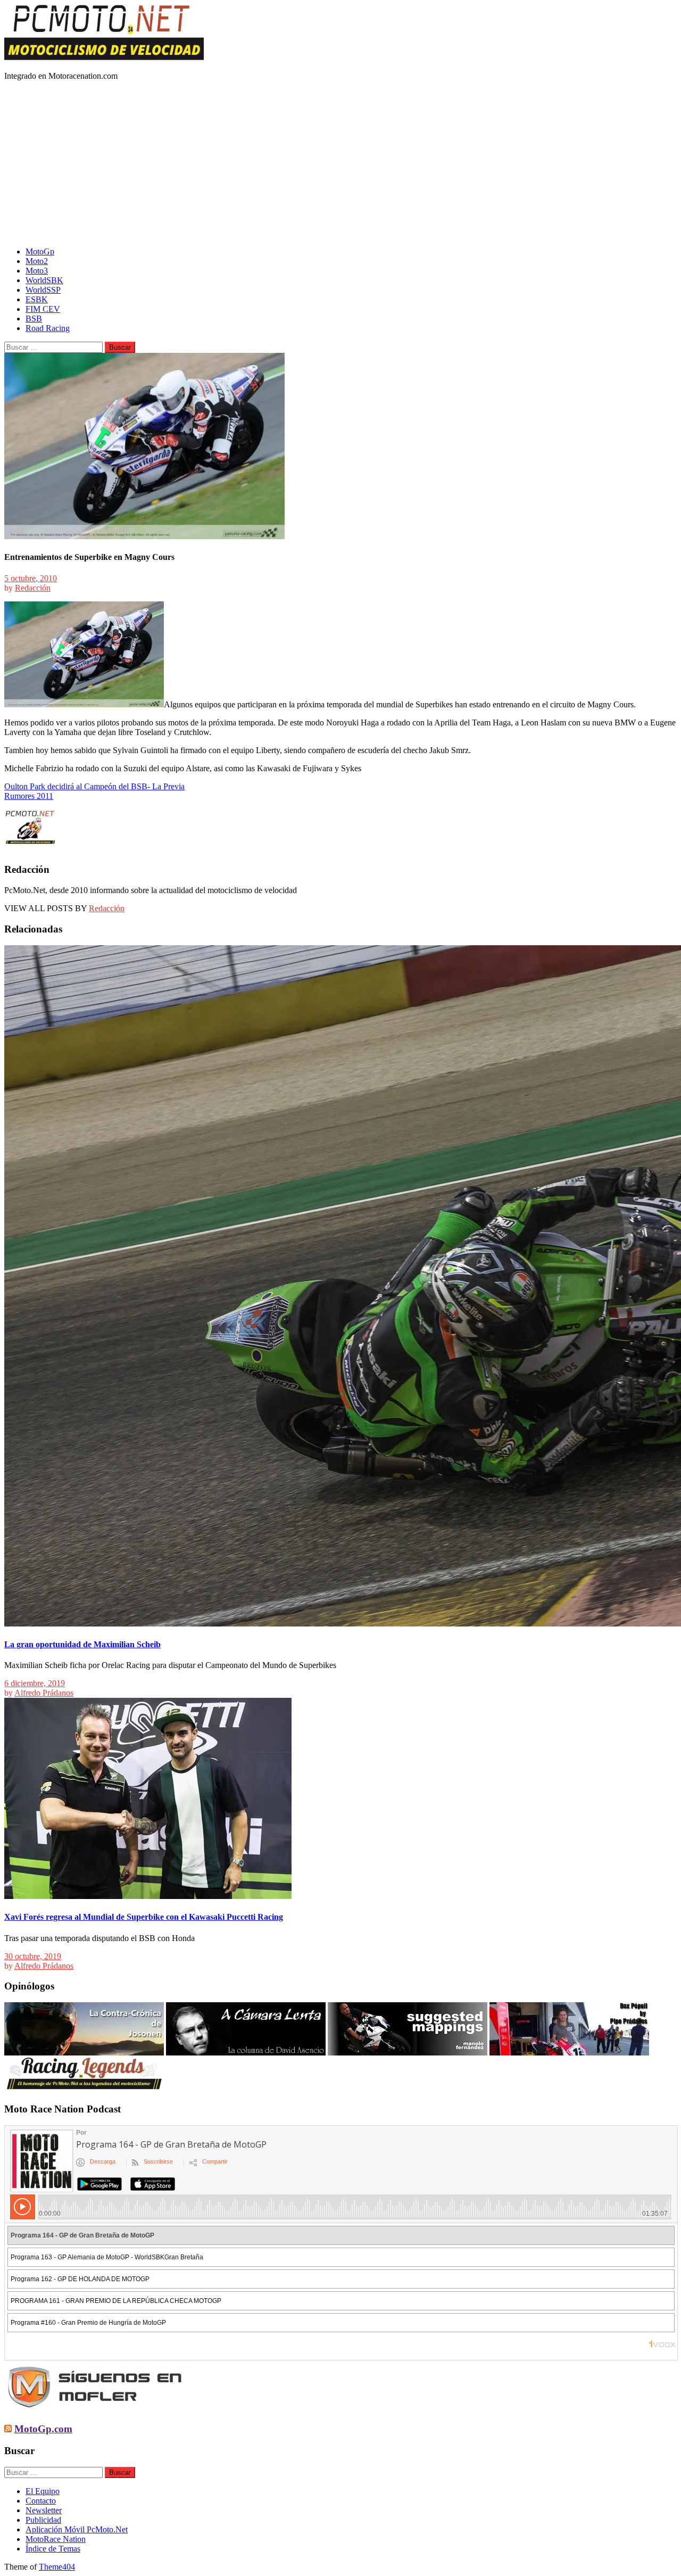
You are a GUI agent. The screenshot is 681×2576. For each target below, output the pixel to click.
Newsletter (44, 2510)
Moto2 (37, 261)
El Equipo (43, 2491)
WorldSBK (44, 280)
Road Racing (48, 328)
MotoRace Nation (56, 2539)
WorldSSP (43, 290)
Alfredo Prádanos (44, 1693)
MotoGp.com (43, 2429)
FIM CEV (43, 309)
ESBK (37, 299)
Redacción (33, 588)
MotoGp (40, 251)
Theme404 (57, 2567)
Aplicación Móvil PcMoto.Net (77, 2529)
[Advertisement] (340, 164)
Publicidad (43, 2520)
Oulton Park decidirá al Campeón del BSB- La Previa (94, 786)
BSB (34, 319)
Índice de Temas (53, 2549)
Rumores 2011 (29, 796)
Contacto (41, 2501)
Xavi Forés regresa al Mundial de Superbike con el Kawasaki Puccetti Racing (144, 1917)
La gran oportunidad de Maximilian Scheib (82, 1644)
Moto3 (37, 271)
